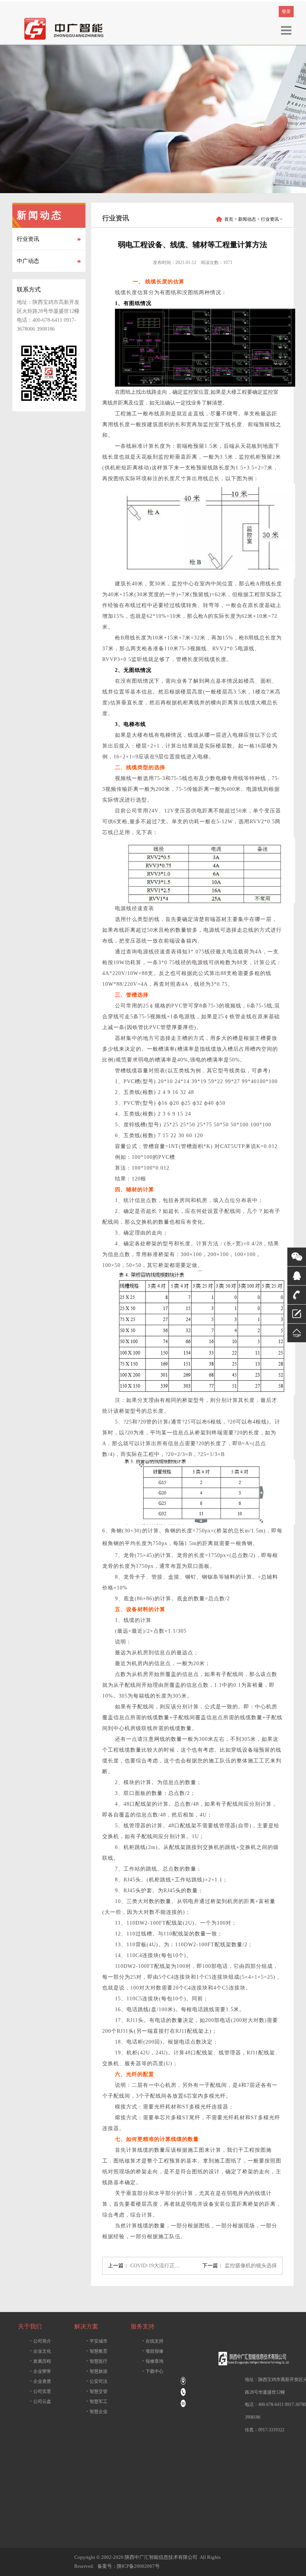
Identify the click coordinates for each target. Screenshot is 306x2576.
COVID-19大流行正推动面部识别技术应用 (179, 2266)
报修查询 (153, 2361)
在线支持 (153, 2341)
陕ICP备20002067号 (138, 2566)
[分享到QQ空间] (241, 2483)
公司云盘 (40, 2401)
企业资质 (40, 2381)
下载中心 (153, 2371)
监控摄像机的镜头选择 (251, 2266)
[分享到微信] (241, 2450)
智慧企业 (97, 2411)
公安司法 (97, 2381)
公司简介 (40, 2341)
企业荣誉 (40, 2371)
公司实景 (40, 2391)
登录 (286, 12)
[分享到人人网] (241, 2516)
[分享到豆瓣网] (241, 2466)
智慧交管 (97, 2391)
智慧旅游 (97, 2371)
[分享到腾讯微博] (241, 2532)
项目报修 (153, 2351)
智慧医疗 (97, 2361)
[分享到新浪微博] (241, 2499)
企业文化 (40, 2351)
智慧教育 (97, 2351)
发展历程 (40, 2361)
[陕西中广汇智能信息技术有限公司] (65, 28)
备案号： (106, 2566)
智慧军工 (97, 2401)
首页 (229, 219)
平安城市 (97, 2341)
